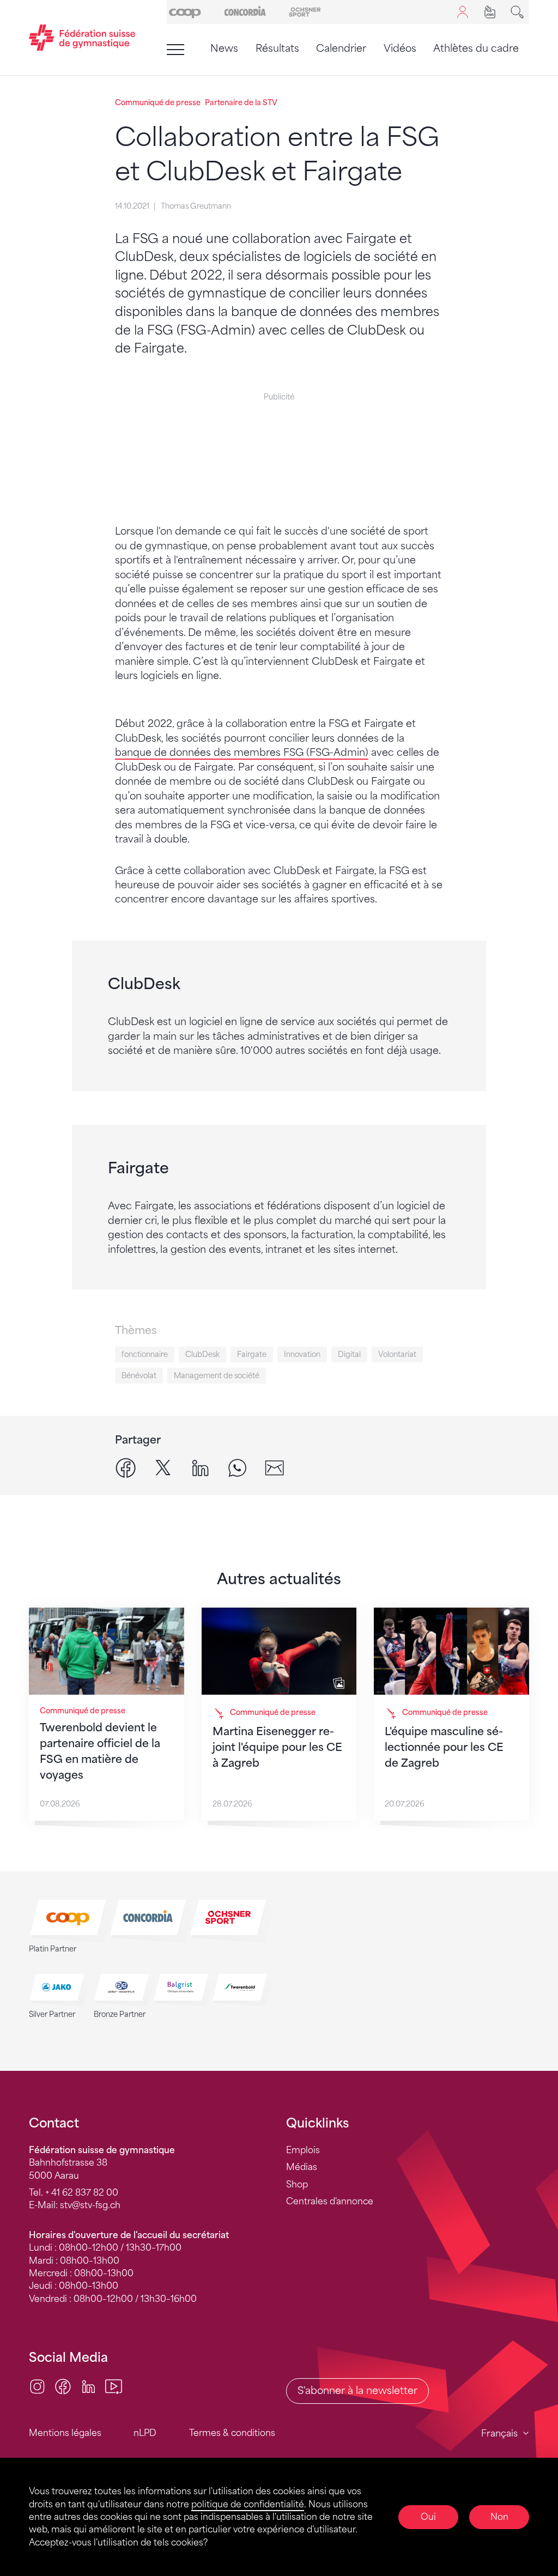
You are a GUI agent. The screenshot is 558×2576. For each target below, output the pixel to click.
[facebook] (126, 1467)
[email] (274, 1467)
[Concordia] (245, 11)
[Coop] (185, 11)
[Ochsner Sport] (305, 11)
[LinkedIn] (89, 2386)
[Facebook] (63, 2386)
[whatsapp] (237, 1467)
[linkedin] (200, 1467)
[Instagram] (37, 2386)
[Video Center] (114, 2386)
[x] (163, 1467)
